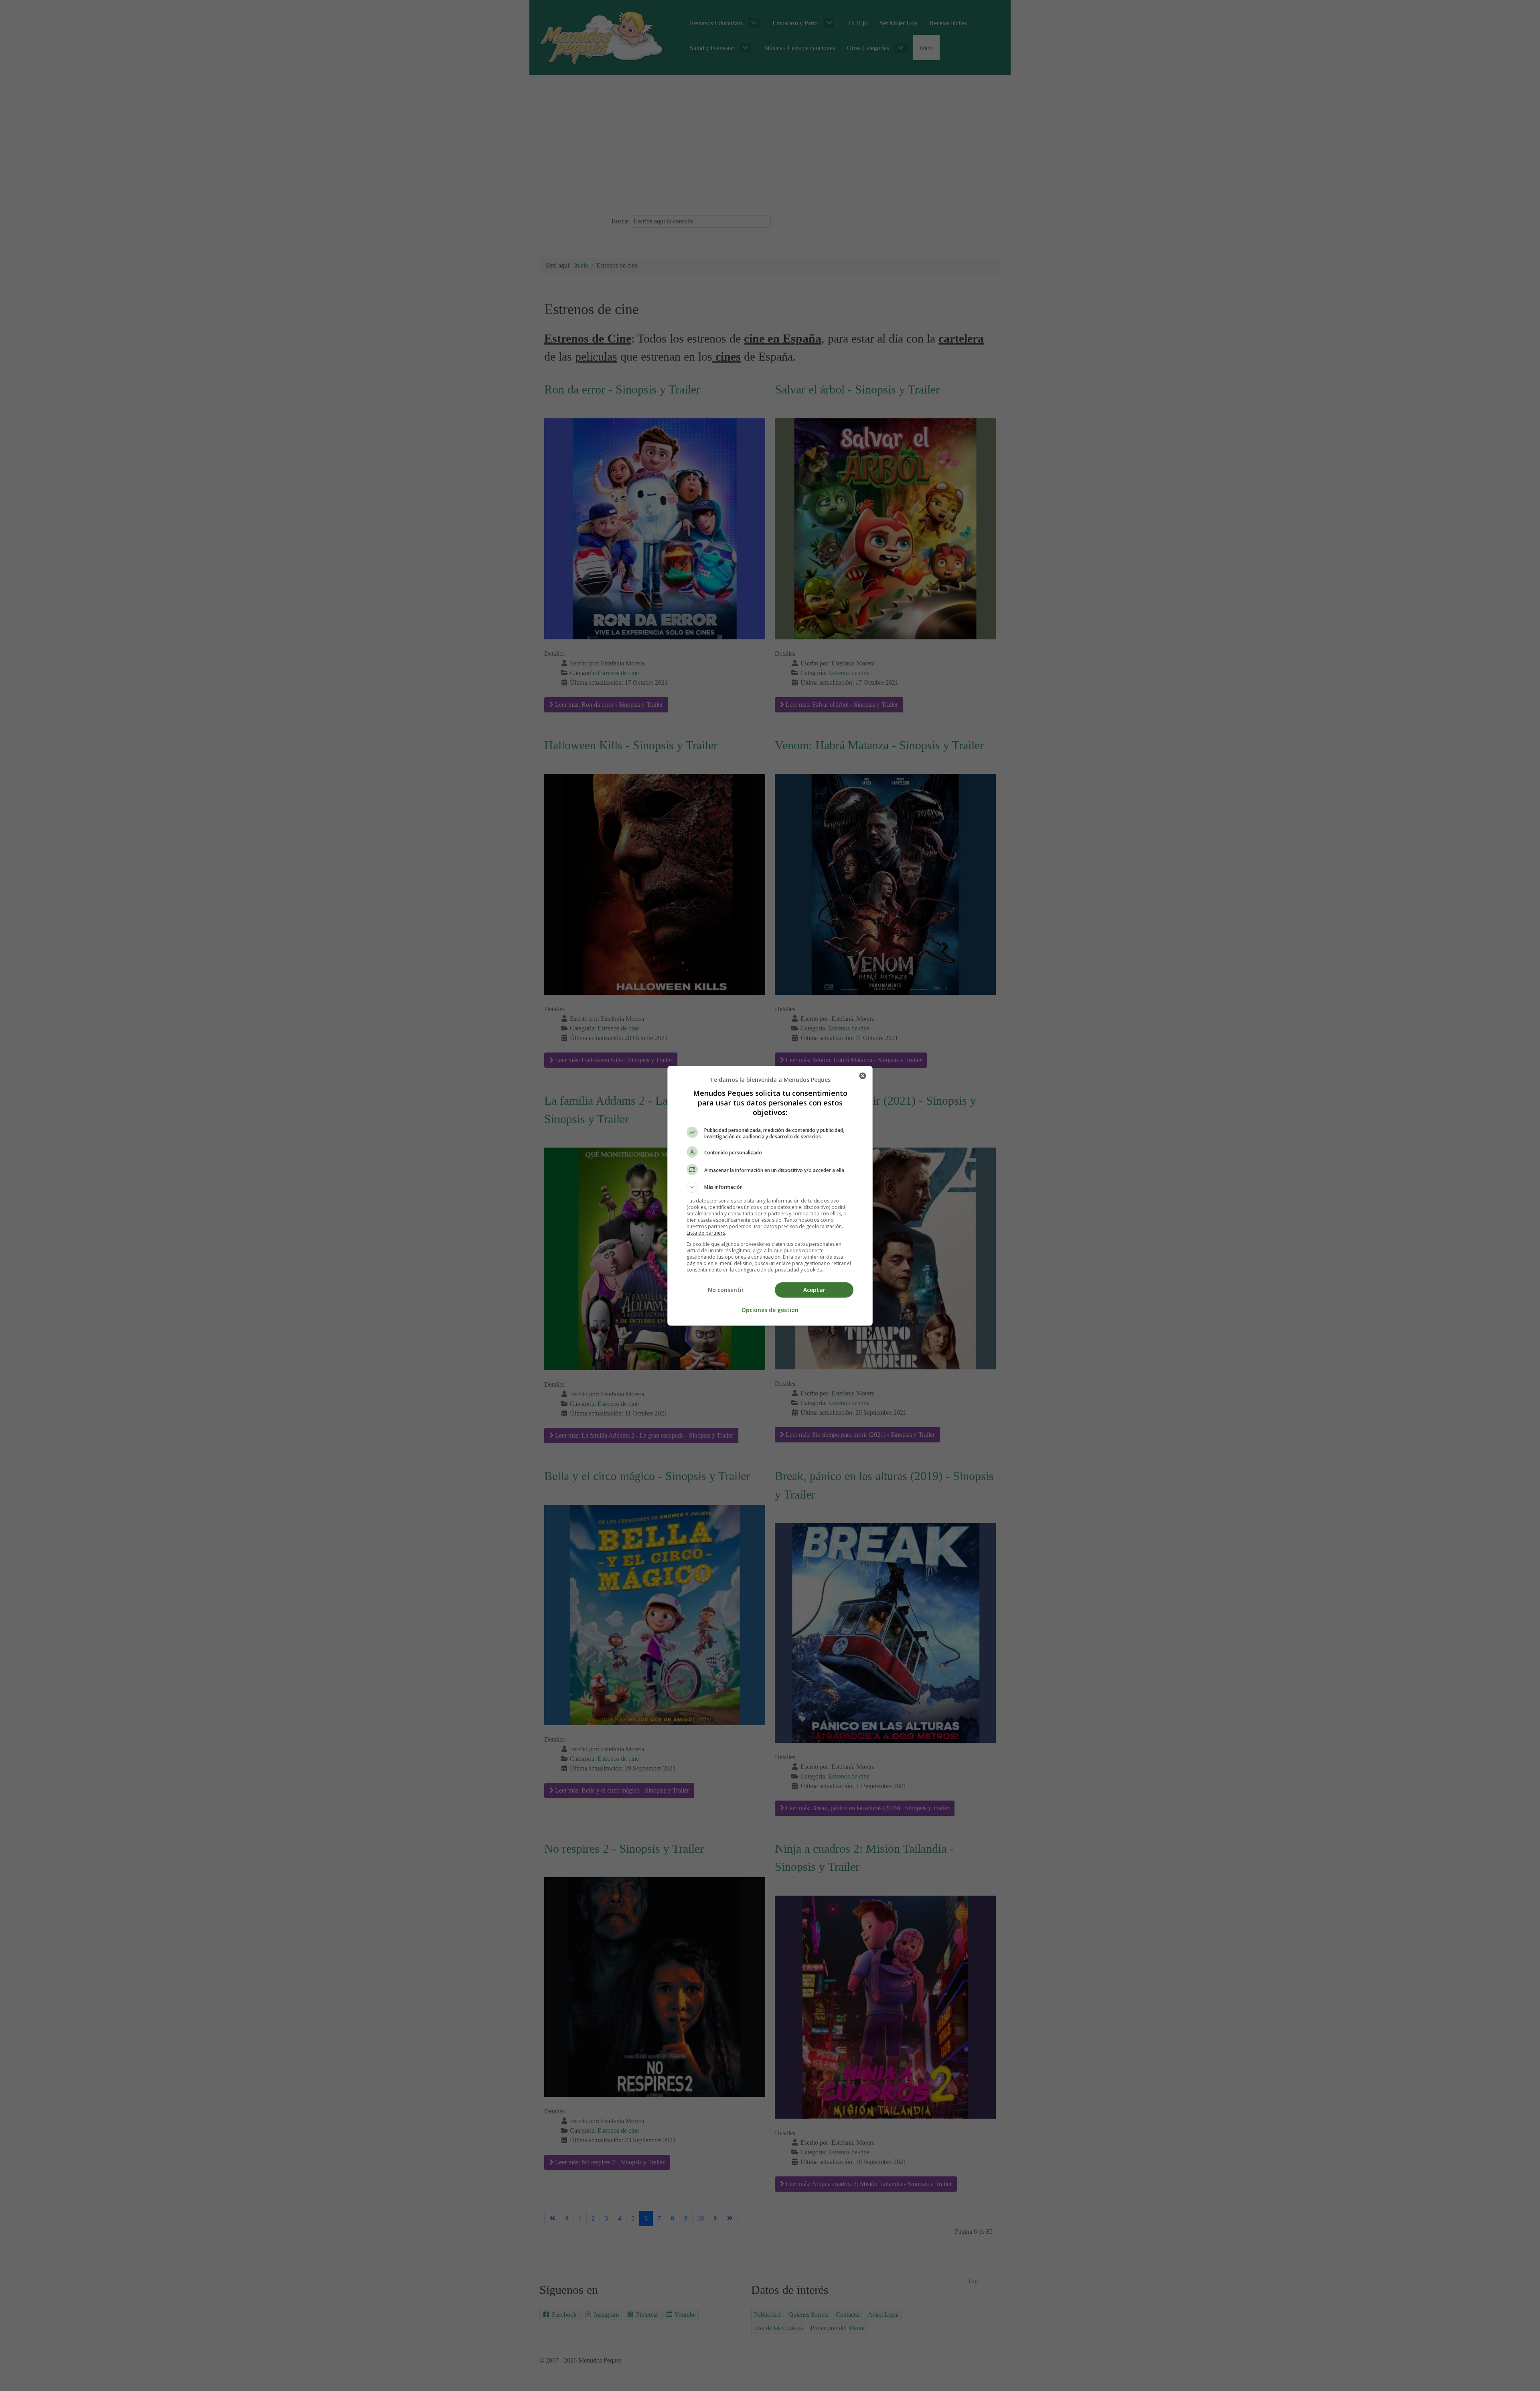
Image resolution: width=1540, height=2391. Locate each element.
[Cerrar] (863, 1076)
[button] (770, 1187)
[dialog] (770, 1196)
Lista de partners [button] (706, 1233)
